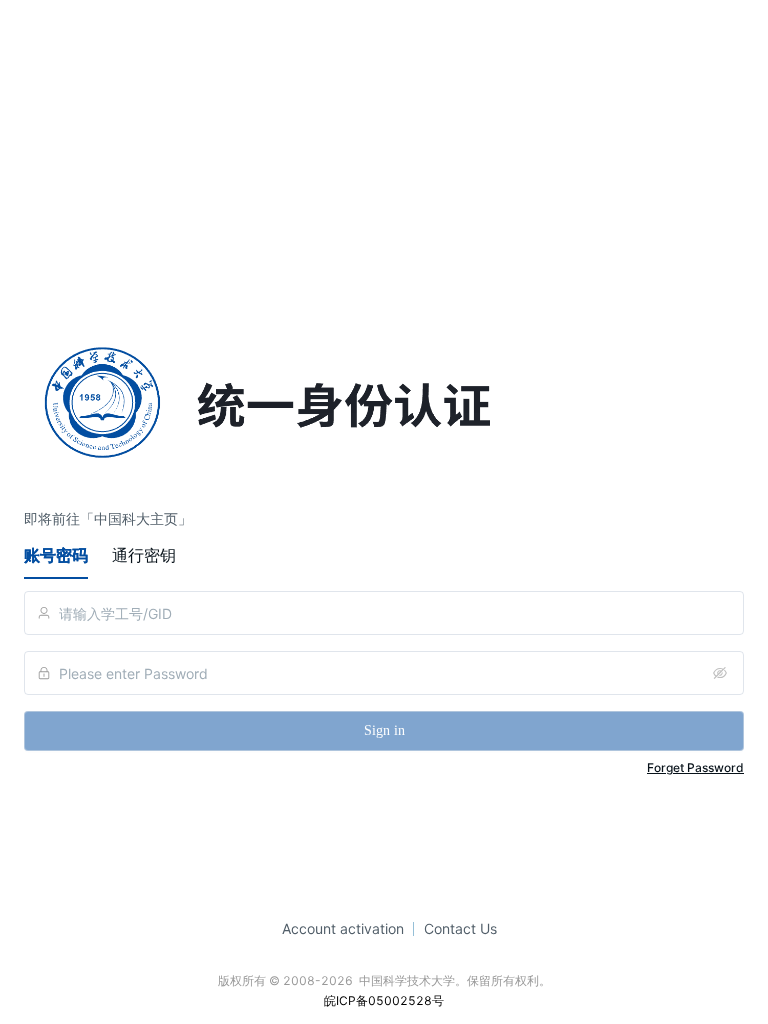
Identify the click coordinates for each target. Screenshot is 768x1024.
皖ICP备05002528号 (384, 1000)
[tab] (56, 555)
